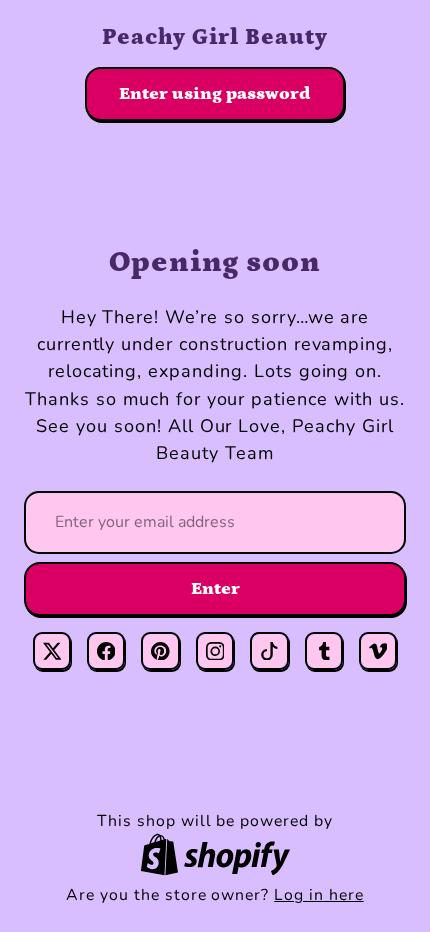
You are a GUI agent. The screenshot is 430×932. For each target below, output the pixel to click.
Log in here (319, 895)
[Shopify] (215, 854)
